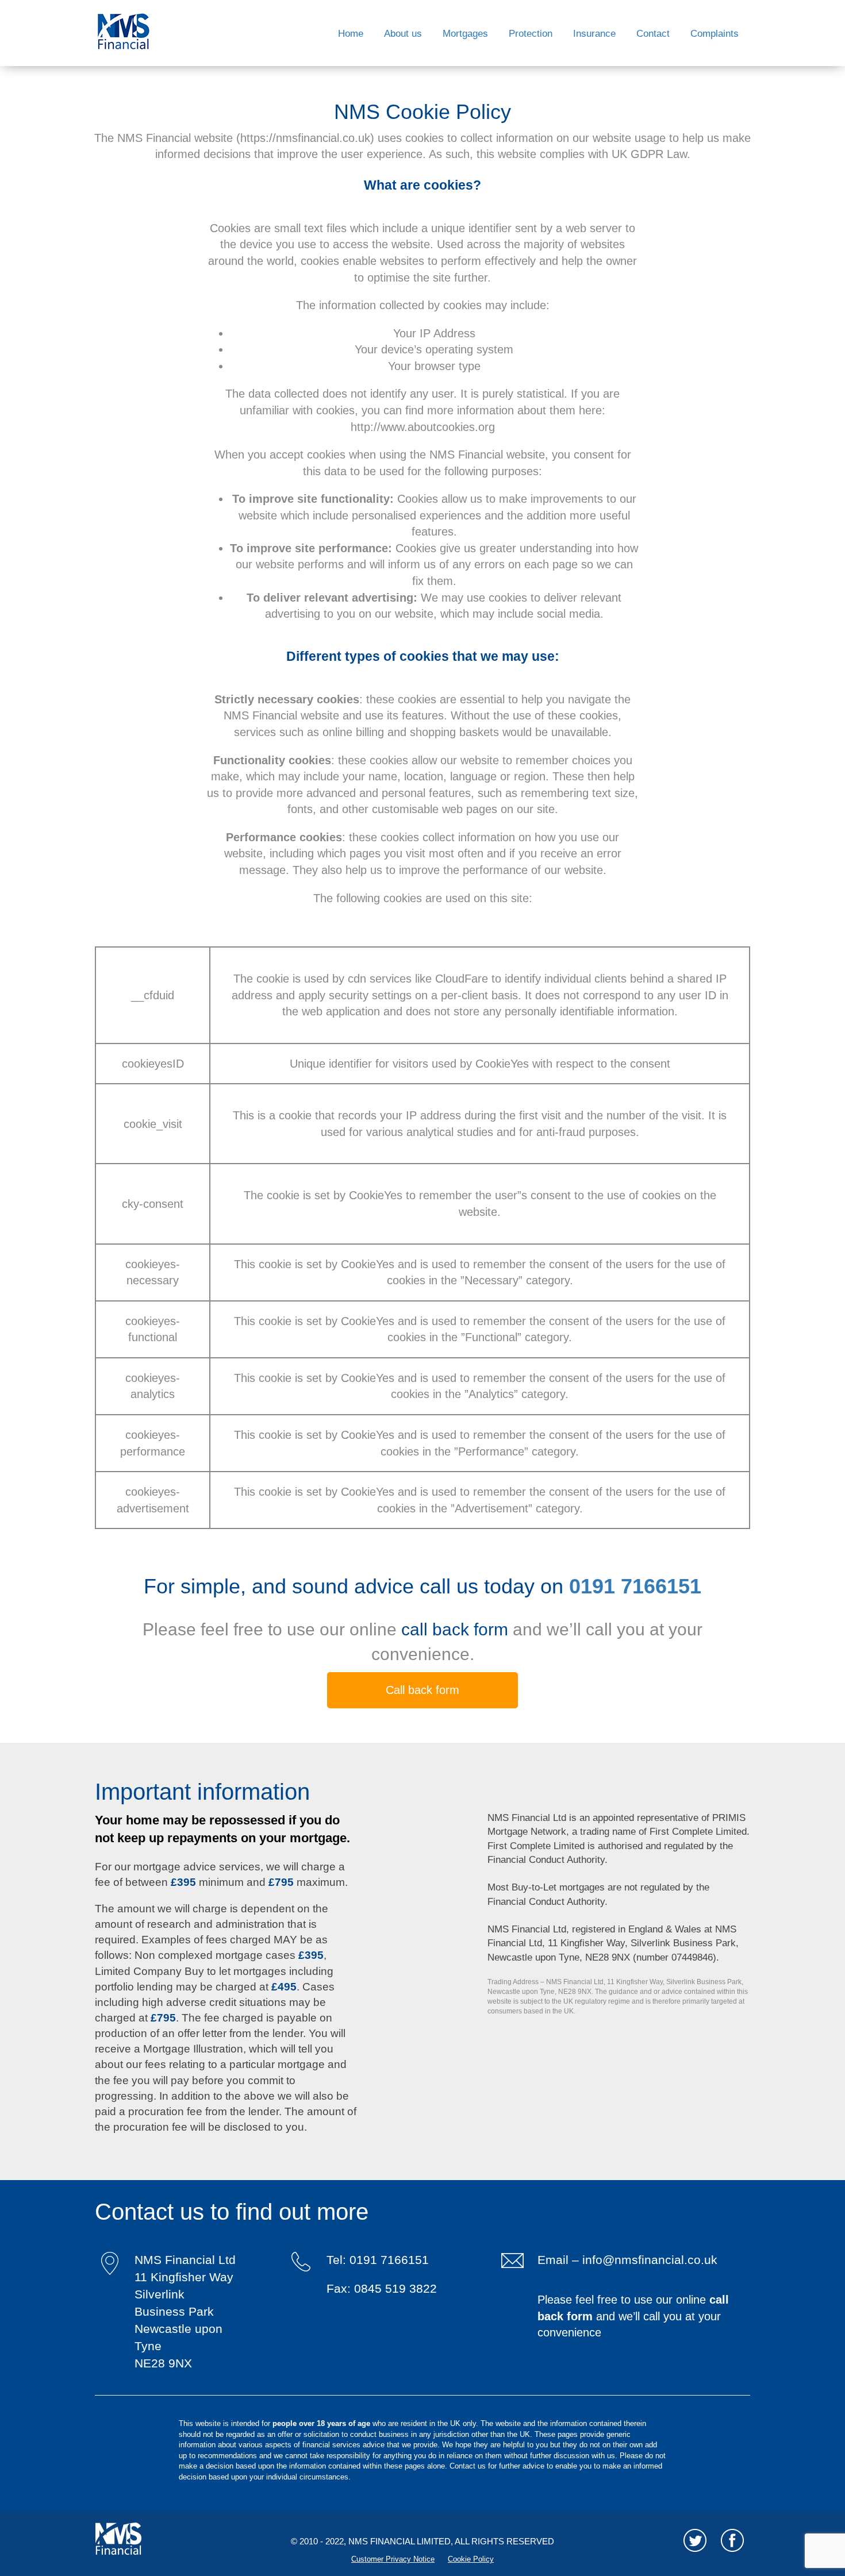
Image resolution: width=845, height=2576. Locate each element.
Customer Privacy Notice (393, 2559)
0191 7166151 (635, 1586)
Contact (653, 34)
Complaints (715, 34)
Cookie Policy (471, 2559)
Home (351, 34)
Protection (531, 34)
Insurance (594, 34)
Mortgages (465, 34)
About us (403, 34)
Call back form (422, 1690)
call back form (457, 1629)
